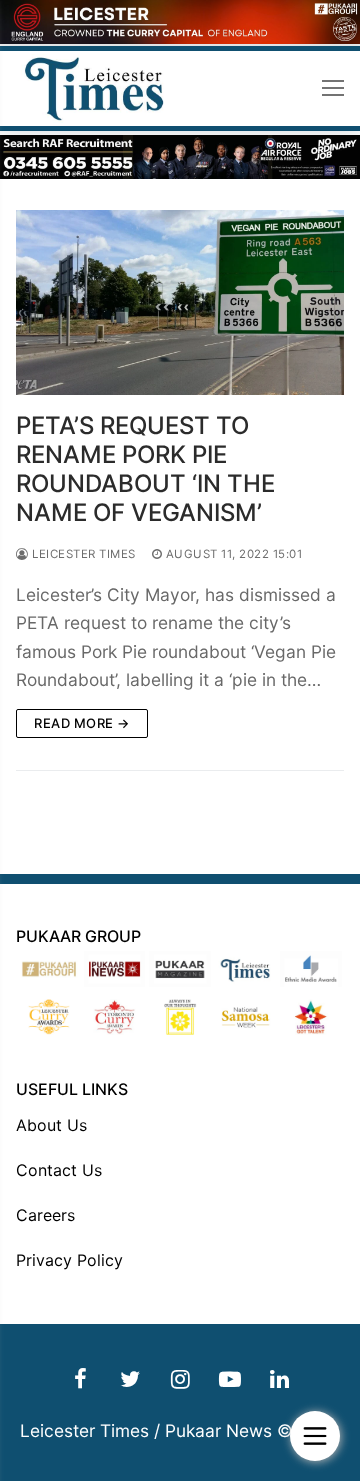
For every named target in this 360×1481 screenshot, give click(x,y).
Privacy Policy (69, 1260)
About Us (51, 1125)
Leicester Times (82, 554)
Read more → (82, 723)
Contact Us (59, 1170)
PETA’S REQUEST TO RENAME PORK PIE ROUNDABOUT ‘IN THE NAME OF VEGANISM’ (145, 469)
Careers (45, 1215)
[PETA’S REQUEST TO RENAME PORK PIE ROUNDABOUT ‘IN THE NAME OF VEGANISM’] (180, 302)
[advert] (180, 38)
